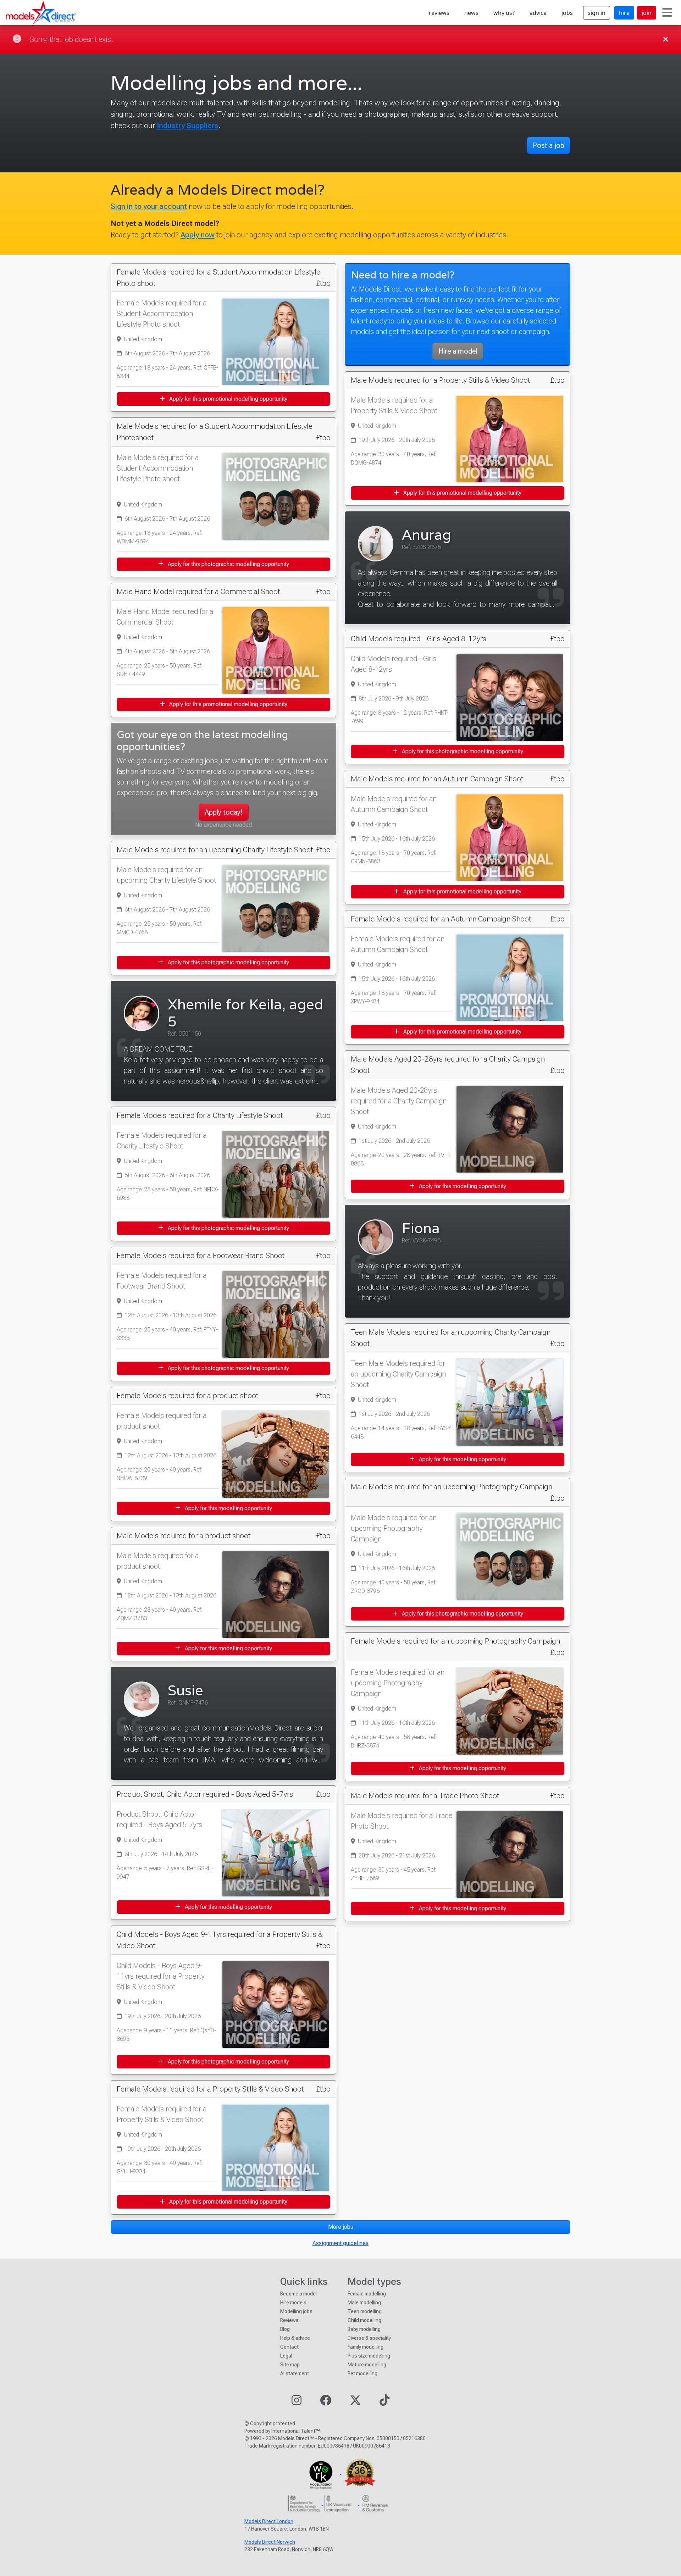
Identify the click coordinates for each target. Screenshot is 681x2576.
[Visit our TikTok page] (384, 2402)
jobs (567, 13)
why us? (504, 13)
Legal (286, 2356)
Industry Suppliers (188, 125)
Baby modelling (364, 2329)
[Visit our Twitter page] (355, 2402)
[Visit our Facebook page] (326, 2402)
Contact (289, 2347)
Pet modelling (362, 2373)
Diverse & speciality (369, 2338)
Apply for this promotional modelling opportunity (228, 399)
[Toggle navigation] (667, 13)
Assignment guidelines (340, 2243)
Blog (285, 2329)
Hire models (293, 2303)
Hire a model (458, 351)
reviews (439, 13)
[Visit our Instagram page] (297, 2402)
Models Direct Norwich (270, 2542)
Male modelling (364, 2303)
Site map (290, 2365)
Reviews (289, 2320)
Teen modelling (365, 2311)
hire (624, 13)
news (471, 13)
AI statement (295, 2373)
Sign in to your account (149, 206)
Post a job (549, 145)
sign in (597, 13)
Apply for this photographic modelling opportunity (228, 564)
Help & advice (295, 2338)
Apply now (198, 235)
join (647, 13)
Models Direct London (269, 2521)
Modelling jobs (296, 2311)
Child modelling (364, 2320)
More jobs (341, 2227)
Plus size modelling (369, 2356)
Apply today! (224, 812)
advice (538, 13)
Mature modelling (367, 2365)
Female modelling (367, 2294)
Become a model (298, 2294)
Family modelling (366, 2347)
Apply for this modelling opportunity (228, 1508)
